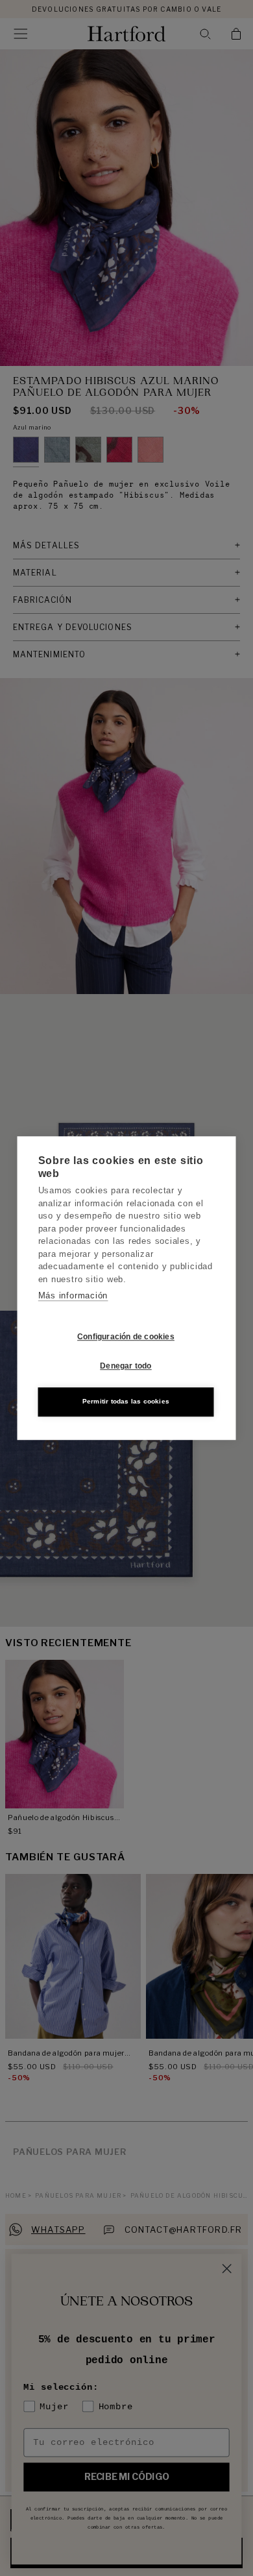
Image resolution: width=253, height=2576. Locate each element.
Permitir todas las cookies (126, 1401)
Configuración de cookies (126, 1337)
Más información (73, 1295)
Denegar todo (126, 1366)
